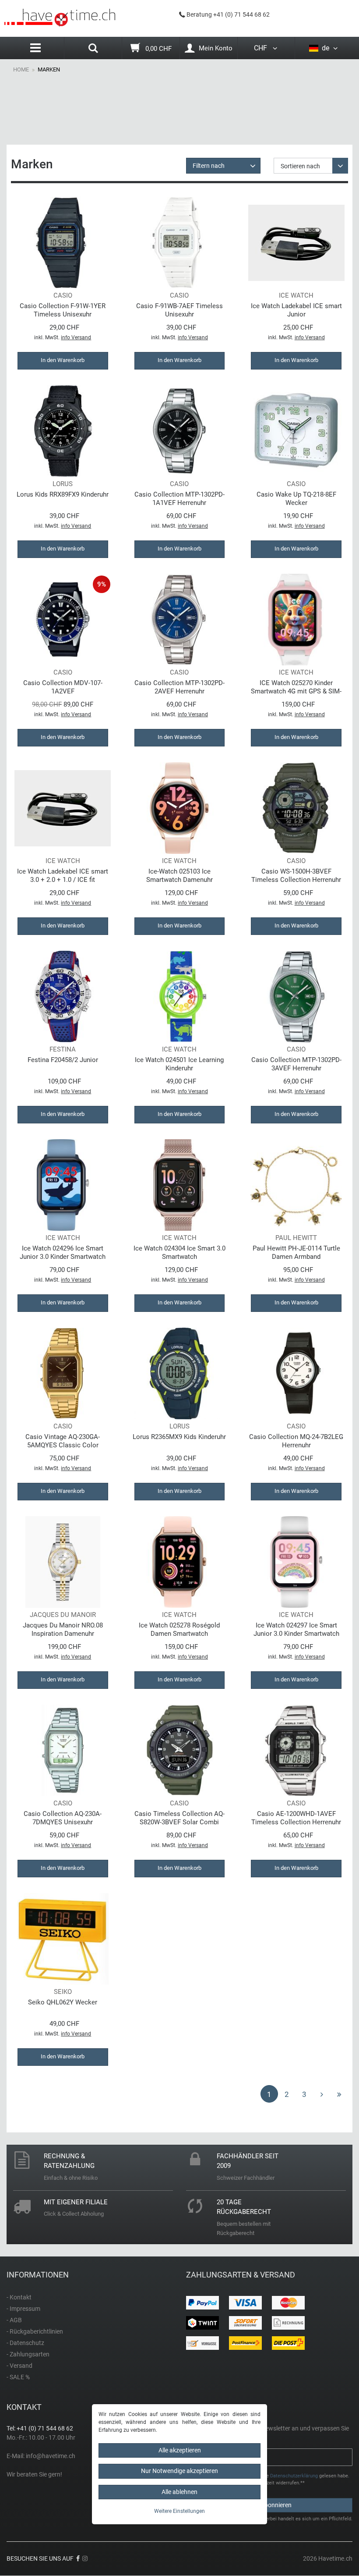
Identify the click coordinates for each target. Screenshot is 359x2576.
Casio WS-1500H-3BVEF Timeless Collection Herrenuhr (296, 876)
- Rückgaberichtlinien (35, 2331)
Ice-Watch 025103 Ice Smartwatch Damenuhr (179, 876)
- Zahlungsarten (28, 2354)
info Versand (76, 338)
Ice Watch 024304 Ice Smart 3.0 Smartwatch (179, 1252)
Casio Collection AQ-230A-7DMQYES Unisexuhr (63, 1818)
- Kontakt (19, 2297)
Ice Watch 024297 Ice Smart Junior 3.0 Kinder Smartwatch (296, 1629)
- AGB (14, 2320)
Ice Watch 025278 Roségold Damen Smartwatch (179, 1629)
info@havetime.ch (51, 2456)
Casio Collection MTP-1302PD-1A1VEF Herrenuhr (179, 499)
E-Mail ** (201, 2452)
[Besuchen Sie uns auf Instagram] (85, 2558)
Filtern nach (209, 166)
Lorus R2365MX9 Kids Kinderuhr (179, 1437)
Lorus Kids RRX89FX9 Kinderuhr (63, 494)
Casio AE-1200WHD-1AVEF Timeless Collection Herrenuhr (296, 1818)
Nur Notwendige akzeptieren (179, 2471)
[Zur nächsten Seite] (322, 2094)
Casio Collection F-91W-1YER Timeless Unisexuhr (63, 310)
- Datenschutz (25, 2343)
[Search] (93, 49)
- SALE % (18, 2377)
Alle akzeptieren (180, 2450)
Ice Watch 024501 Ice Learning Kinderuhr (179, 1064)
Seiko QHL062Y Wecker (63, 2002)
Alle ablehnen (179, 2492)
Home (21, 69)
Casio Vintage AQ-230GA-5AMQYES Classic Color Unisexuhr (63, 1441)
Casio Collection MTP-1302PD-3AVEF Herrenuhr (296, 1064)
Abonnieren (276, 2505)
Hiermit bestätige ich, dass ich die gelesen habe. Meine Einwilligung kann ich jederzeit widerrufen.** (272, 2480)
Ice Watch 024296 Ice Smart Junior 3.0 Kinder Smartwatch (63, 1252)
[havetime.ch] (60, 18)
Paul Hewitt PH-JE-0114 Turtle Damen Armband (296, 1252)
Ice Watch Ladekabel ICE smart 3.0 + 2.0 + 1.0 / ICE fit (63, 876)
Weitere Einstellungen (179, 2511)
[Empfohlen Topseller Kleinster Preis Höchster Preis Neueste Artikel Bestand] (311, 166)
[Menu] (35, 48)
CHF (262, 48)
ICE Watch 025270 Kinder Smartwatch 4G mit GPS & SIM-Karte (296, 687)
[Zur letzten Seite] (339, 2094)
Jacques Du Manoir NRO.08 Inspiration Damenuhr (63, 1629)
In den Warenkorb (63, 360)
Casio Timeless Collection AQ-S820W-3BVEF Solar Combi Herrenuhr (179, 1818)
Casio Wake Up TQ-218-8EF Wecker (296, 499)
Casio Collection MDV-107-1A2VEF (63, 687)
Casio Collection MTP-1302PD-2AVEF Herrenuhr (179, 687)
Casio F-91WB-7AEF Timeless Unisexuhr (179, 310)
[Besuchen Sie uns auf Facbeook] (78, 2558)
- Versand (19, 2366)
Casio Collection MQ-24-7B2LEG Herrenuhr (296, 1441)
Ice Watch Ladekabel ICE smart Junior (296, 310)
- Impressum (23, 2309)
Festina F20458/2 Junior (63, 1060)
